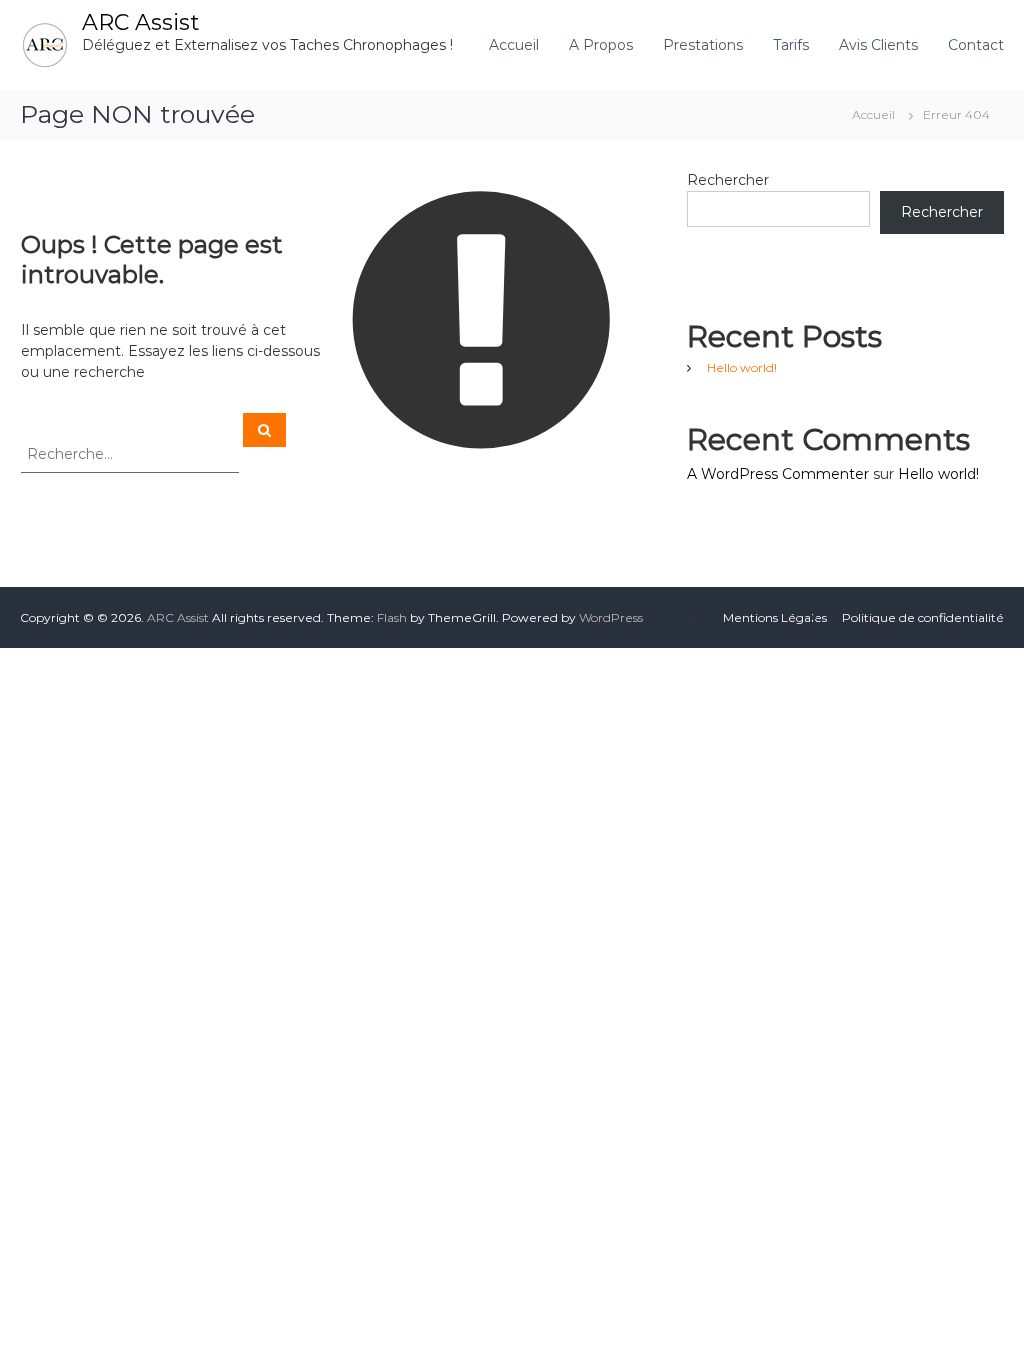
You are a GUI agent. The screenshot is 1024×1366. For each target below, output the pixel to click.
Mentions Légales (775, 617)
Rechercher (728, 180)
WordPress (611, 617)
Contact (976, 45)
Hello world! (742, 367)
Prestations (703, 45)
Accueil (514, 45)
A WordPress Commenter (778, 474)
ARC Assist (140, 22)
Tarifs (791, 45)
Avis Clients (878, 45)
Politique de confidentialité (923, 617)
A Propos (601, 45)
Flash (392, 617)
